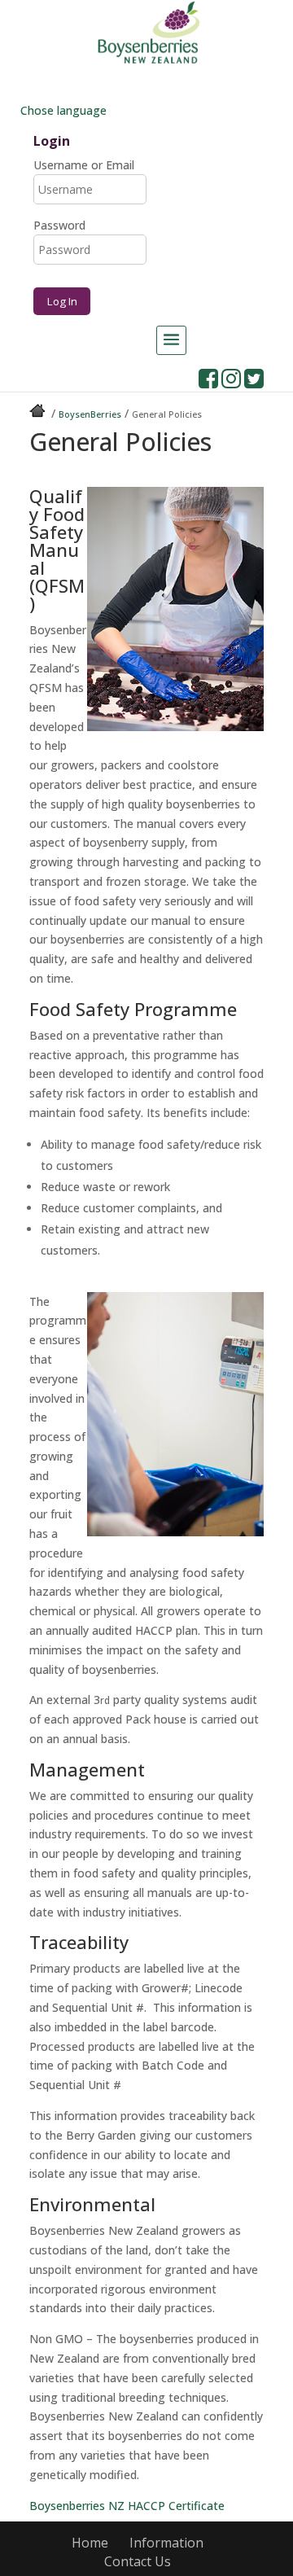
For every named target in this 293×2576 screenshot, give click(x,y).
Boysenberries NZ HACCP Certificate (127, 2506)
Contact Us (138, 2561)
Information (166, 2543)
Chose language (62, 110)
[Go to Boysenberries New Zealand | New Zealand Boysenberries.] (39, 414)
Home (90, 2543)
